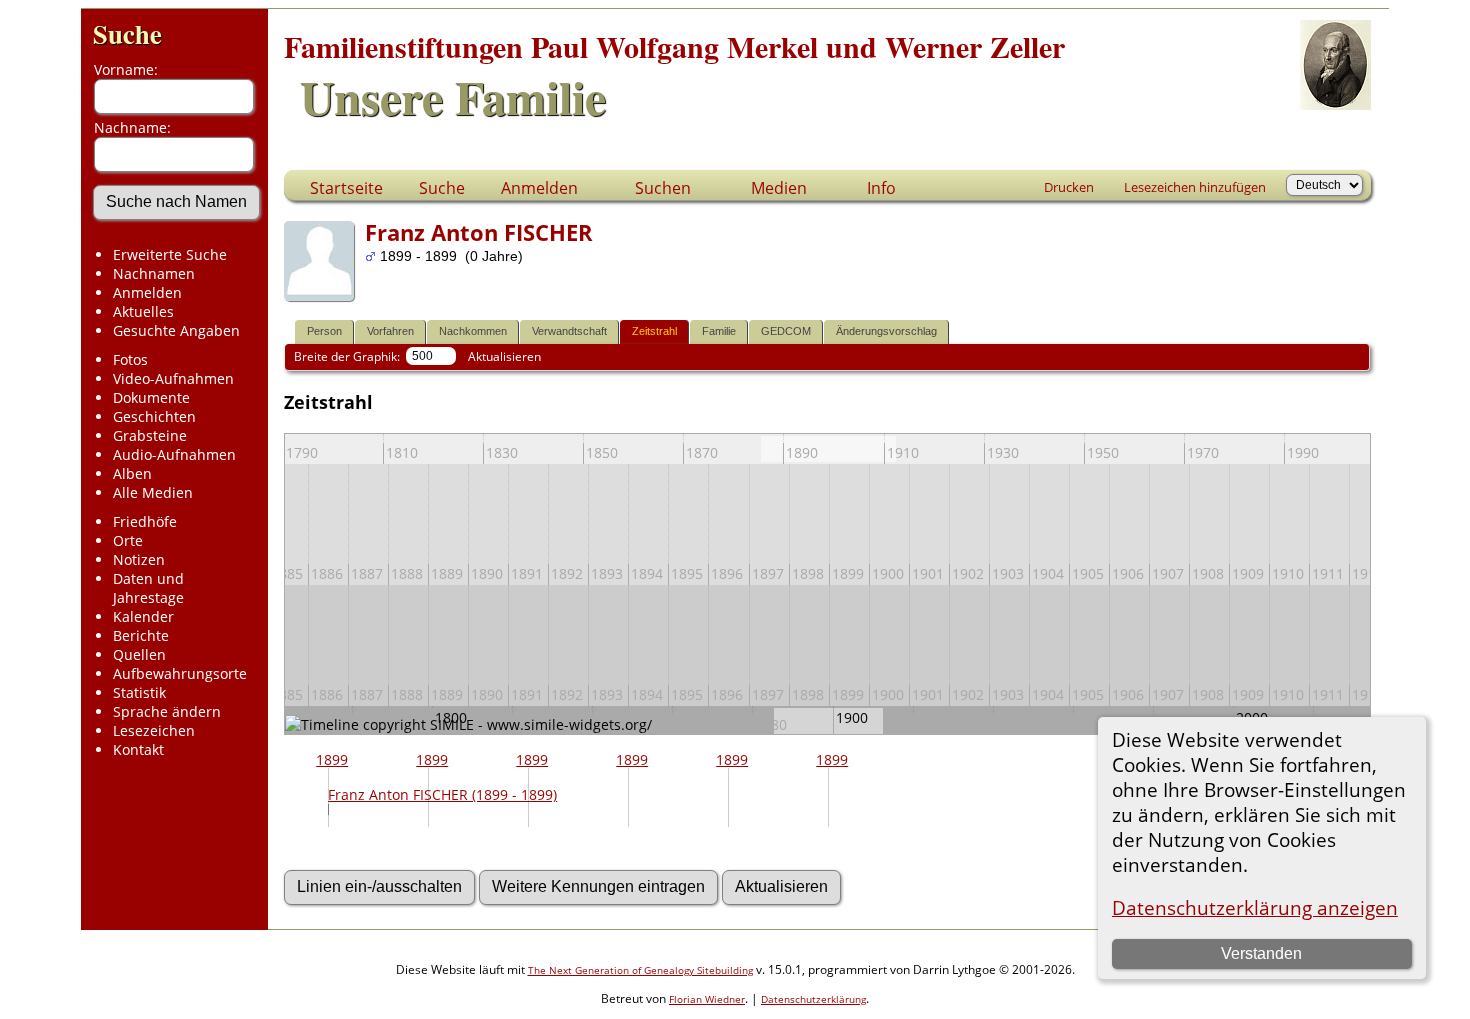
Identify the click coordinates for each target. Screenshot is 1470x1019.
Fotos (130, 359)
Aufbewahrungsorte (180, 673)
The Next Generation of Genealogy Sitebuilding (640, 970)
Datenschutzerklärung (813, 999)
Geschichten (154, 416)
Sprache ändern (167, 711)
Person (324, 331)
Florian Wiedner (707, 999)
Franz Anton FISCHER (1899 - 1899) (442, 794)
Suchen (663, 188)
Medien (779, 188)
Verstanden (1261, 953)
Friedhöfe (145, 521)
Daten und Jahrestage (148, 588)
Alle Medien (153, 492)
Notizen (139, 559)
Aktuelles (143, 311)
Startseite (346, 188)
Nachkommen (473, 331)
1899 (332, 759)
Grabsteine (150, 435)
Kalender (143, 616)
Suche (127, 33)
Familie (719, 331)
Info (881, 188)
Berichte (141, 635)
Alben (132, 473)
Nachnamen (154, 273)
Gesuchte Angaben (176, 330)
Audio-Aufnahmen (174, 454)
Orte (128, 540)
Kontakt (138, 749)
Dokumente (151, 397)
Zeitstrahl (654, 331)
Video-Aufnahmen (173, 378)
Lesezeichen (154, 730)
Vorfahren (390, 331)
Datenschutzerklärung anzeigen (1255, 907)
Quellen (139, 654)
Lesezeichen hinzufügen (1195, 187)
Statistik (139, 692)
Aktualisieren (504, 356)
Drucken (1069, 187)
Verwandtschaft (569, 331)
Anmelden (147, 292)
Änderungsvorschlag (886, 331)
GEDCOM (786, 331)
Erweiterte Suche (170, 254)
